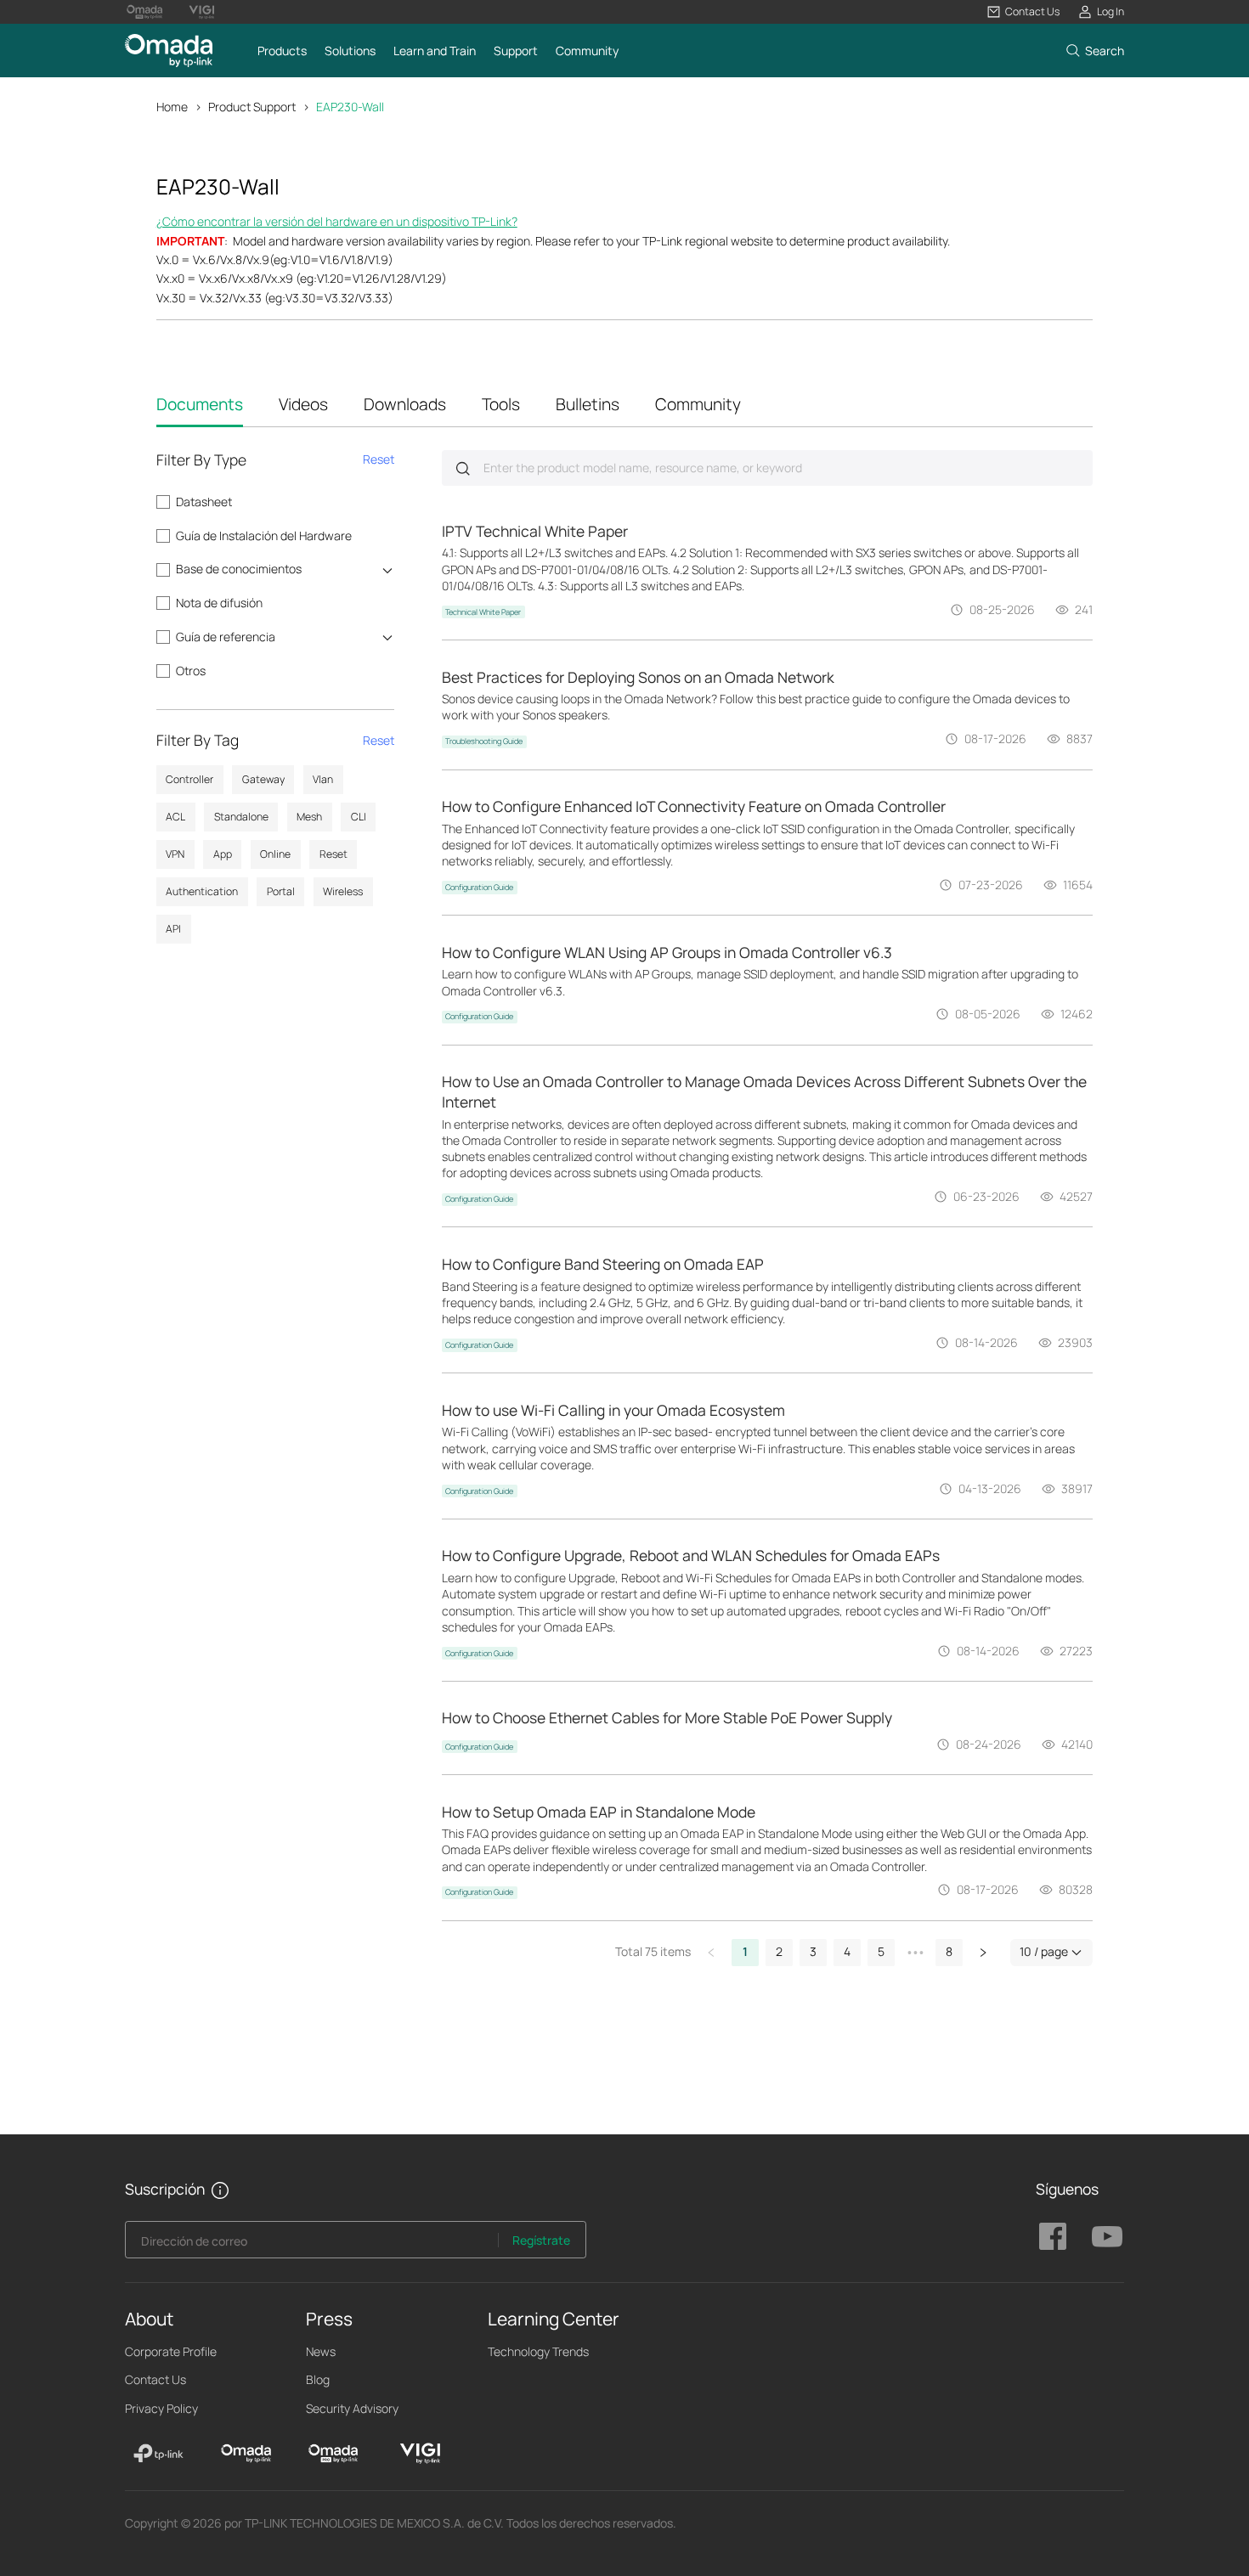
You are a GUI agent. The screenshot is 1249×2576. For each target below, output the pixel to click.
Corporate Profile (171, 2351)
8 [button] (949, 1951)
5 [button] (881, 1951)
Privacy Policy (161, 2408)
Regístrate (541, 2240)
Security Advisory (352, 2408)
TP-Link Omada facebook (1053, 2236)
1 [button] (745, 1951)
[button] (1023, 12)
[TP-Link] (158, 2454)
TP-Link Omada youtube (1107, 2236)
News (321, 2351)
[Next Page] (983, 1953)
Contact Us (155, 2379)
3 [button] (813, 1951)
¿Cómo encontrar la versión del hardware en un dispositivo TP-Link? (337, 221)
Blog (318, 2379)
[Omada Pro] (333, 2454)
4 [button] (847, 1951)
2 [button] (779, 1951)
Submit (463, 468)
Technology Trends (538, 2351)
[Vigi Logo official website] (201, 12)
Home (172, 107)
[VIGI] (420, 2454)
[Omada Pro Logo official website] (144, 12)
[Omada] (246, 2454)
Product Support (252, 107)
